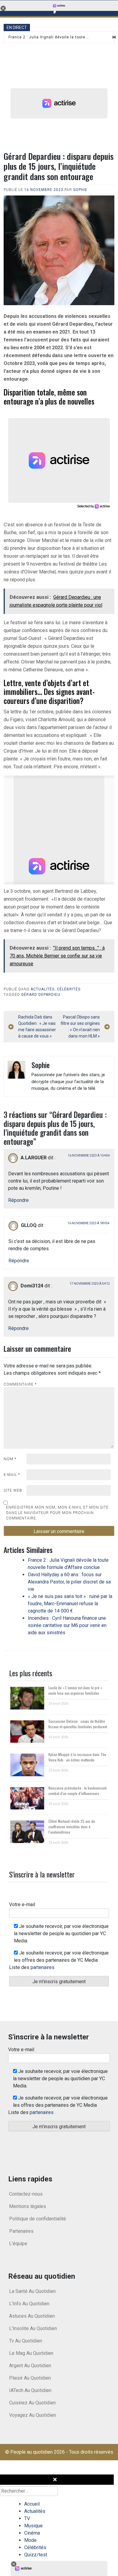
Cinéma (32, 2533)
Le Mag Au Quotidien (31, 2353)
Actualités (43, 989)
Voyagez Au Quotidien (33, 2415)
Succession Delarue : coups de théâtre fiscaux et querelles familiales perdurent (78, 1724)
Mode (30, 2540)
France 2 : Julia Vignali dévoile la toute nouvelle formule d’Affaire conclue (49, 37)
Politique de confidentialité (38, 2219)
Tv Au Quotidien (26, 2341)
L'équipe (18, 2244)
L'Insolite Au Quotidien (33, 2328)
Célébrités (69, 989)
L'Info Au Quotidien (29, 2304)
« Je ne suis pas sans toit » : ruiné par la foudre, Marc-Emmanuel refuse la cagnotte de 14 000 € (70, 1604)
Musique (33, 2526)
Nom (10, 1459)
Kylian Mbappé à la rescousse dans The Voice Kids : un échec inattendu (77, 1757)
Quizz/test (36, 2555)
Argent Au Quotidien (30, 2366)
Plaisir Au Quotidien (30, 2378)
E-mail (12, 1475)
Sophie (80, 190)
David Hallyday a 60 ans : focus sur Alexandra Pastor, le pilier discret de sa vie (69, 1582)
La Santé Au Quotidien (32, 2291)
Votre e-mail (22, 1905)
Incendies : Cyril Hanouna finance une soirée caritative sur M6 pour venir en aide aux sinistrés (67, 1625)
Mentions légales (28, 2206)
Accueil (32, 2504)
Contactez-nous (26, 2194)
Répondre (18, 1200)
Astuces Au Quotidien (32, 2316)
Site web (13, 1490)
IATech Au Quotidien (30, 2390)
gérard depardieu (41, 995)
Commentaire (20, 1384)
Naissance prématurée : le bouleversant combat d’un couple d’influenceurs (77, 1791)
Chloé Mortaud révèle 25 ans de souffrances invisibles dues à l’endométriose (72, 1827)
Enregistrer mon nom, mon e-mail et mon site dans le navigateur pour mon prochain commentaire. (57, 1513)
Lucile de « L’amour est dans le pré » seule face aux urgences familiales (75, 1690)
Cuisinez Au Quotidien (32, 2403)
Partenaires (21, 2231)
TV (27, 2518)
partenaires (43, 1967)
